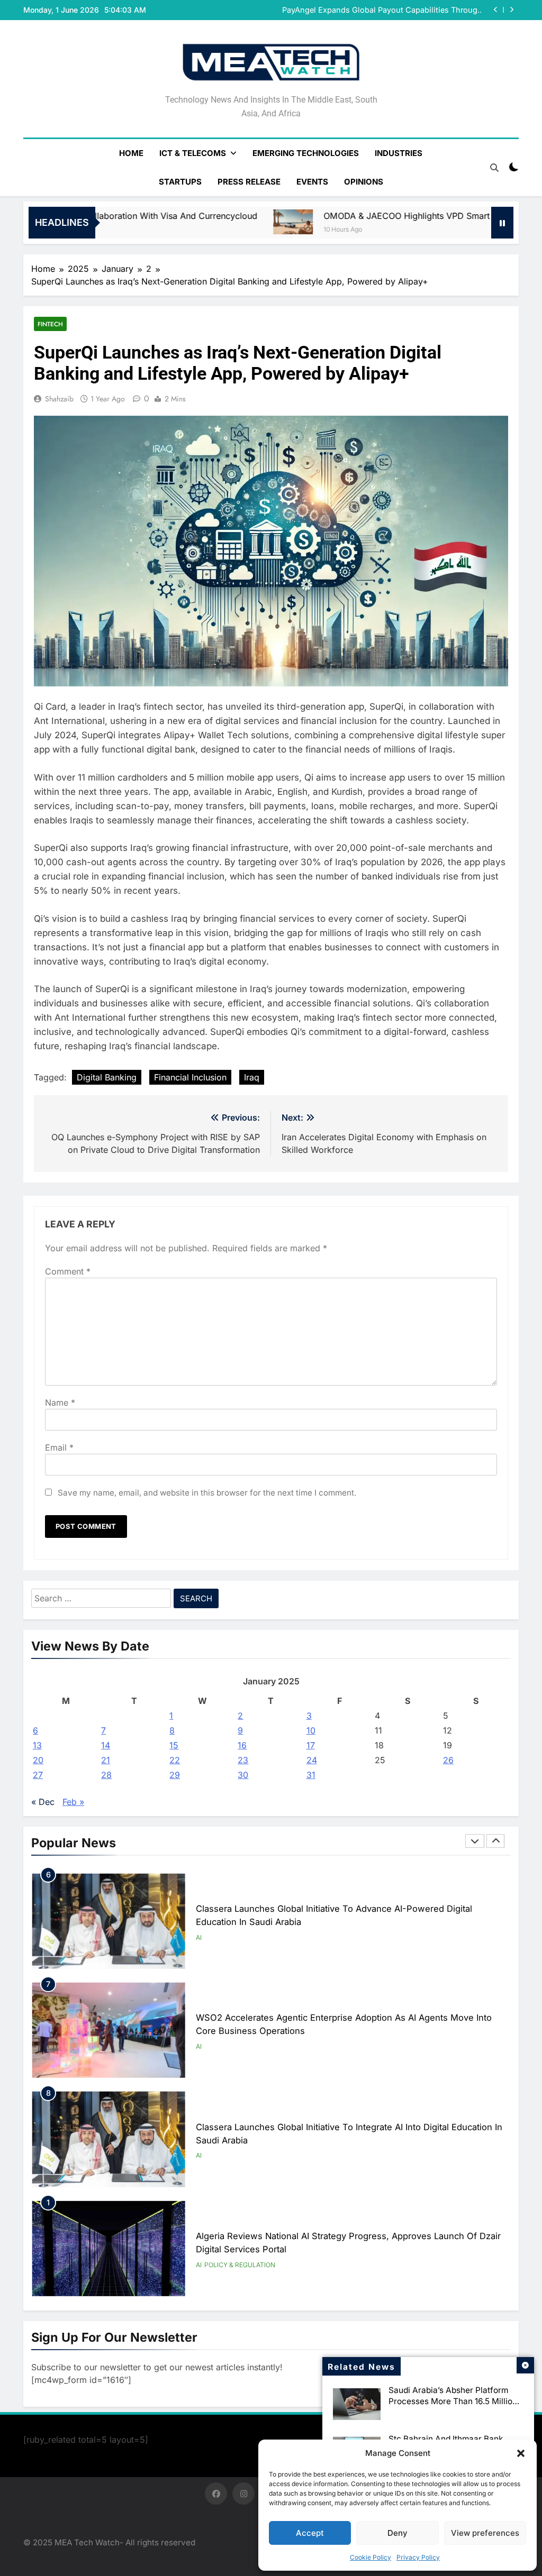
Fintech (50, 324)
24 (312, 1760)
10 (311, 1730)
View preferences (485, 2533)
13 (37, 1745)
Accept (310, 2533)
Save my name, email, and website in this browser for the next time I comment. (207, 1493)
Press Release (249, 182)
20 (38, 1760)
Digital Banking (107, 1077)
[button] (521, 2453)
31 (311, 1775)
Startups (180, 182)
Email (59, 1447)
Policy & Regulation (240, 2265)
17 (311, 1745)
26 (448, 1760)
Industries (399, 153)
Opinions (364, 182)
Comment (68, 1271)
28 (106, 1775)
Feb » (73, 1802)
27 (38, 1775)
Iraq (252, 1077)
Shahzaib (59, 399)
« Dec (43, 1802)
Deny (398, 2533)
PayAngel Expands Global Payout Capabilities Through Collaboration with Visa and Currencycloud (382, 10)
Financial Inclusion (190, 1077)
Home (131, 153)
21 (106, 1760)
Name (60, 1402)
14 (106, 1745)
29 (175, 1775)
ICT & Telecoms (193, 153)
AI (199, 1937)
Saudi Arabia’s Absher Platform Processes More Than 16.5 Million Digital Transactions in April (453, 2401)
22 (175, 1760)
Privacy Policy (418, 2557)
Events (312, 182)
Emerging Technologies (306, 153)
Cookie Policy (371, 2557)
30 (243, 1775)
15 (174, 1745)
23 (243, 1760)
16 (242, 1745)
